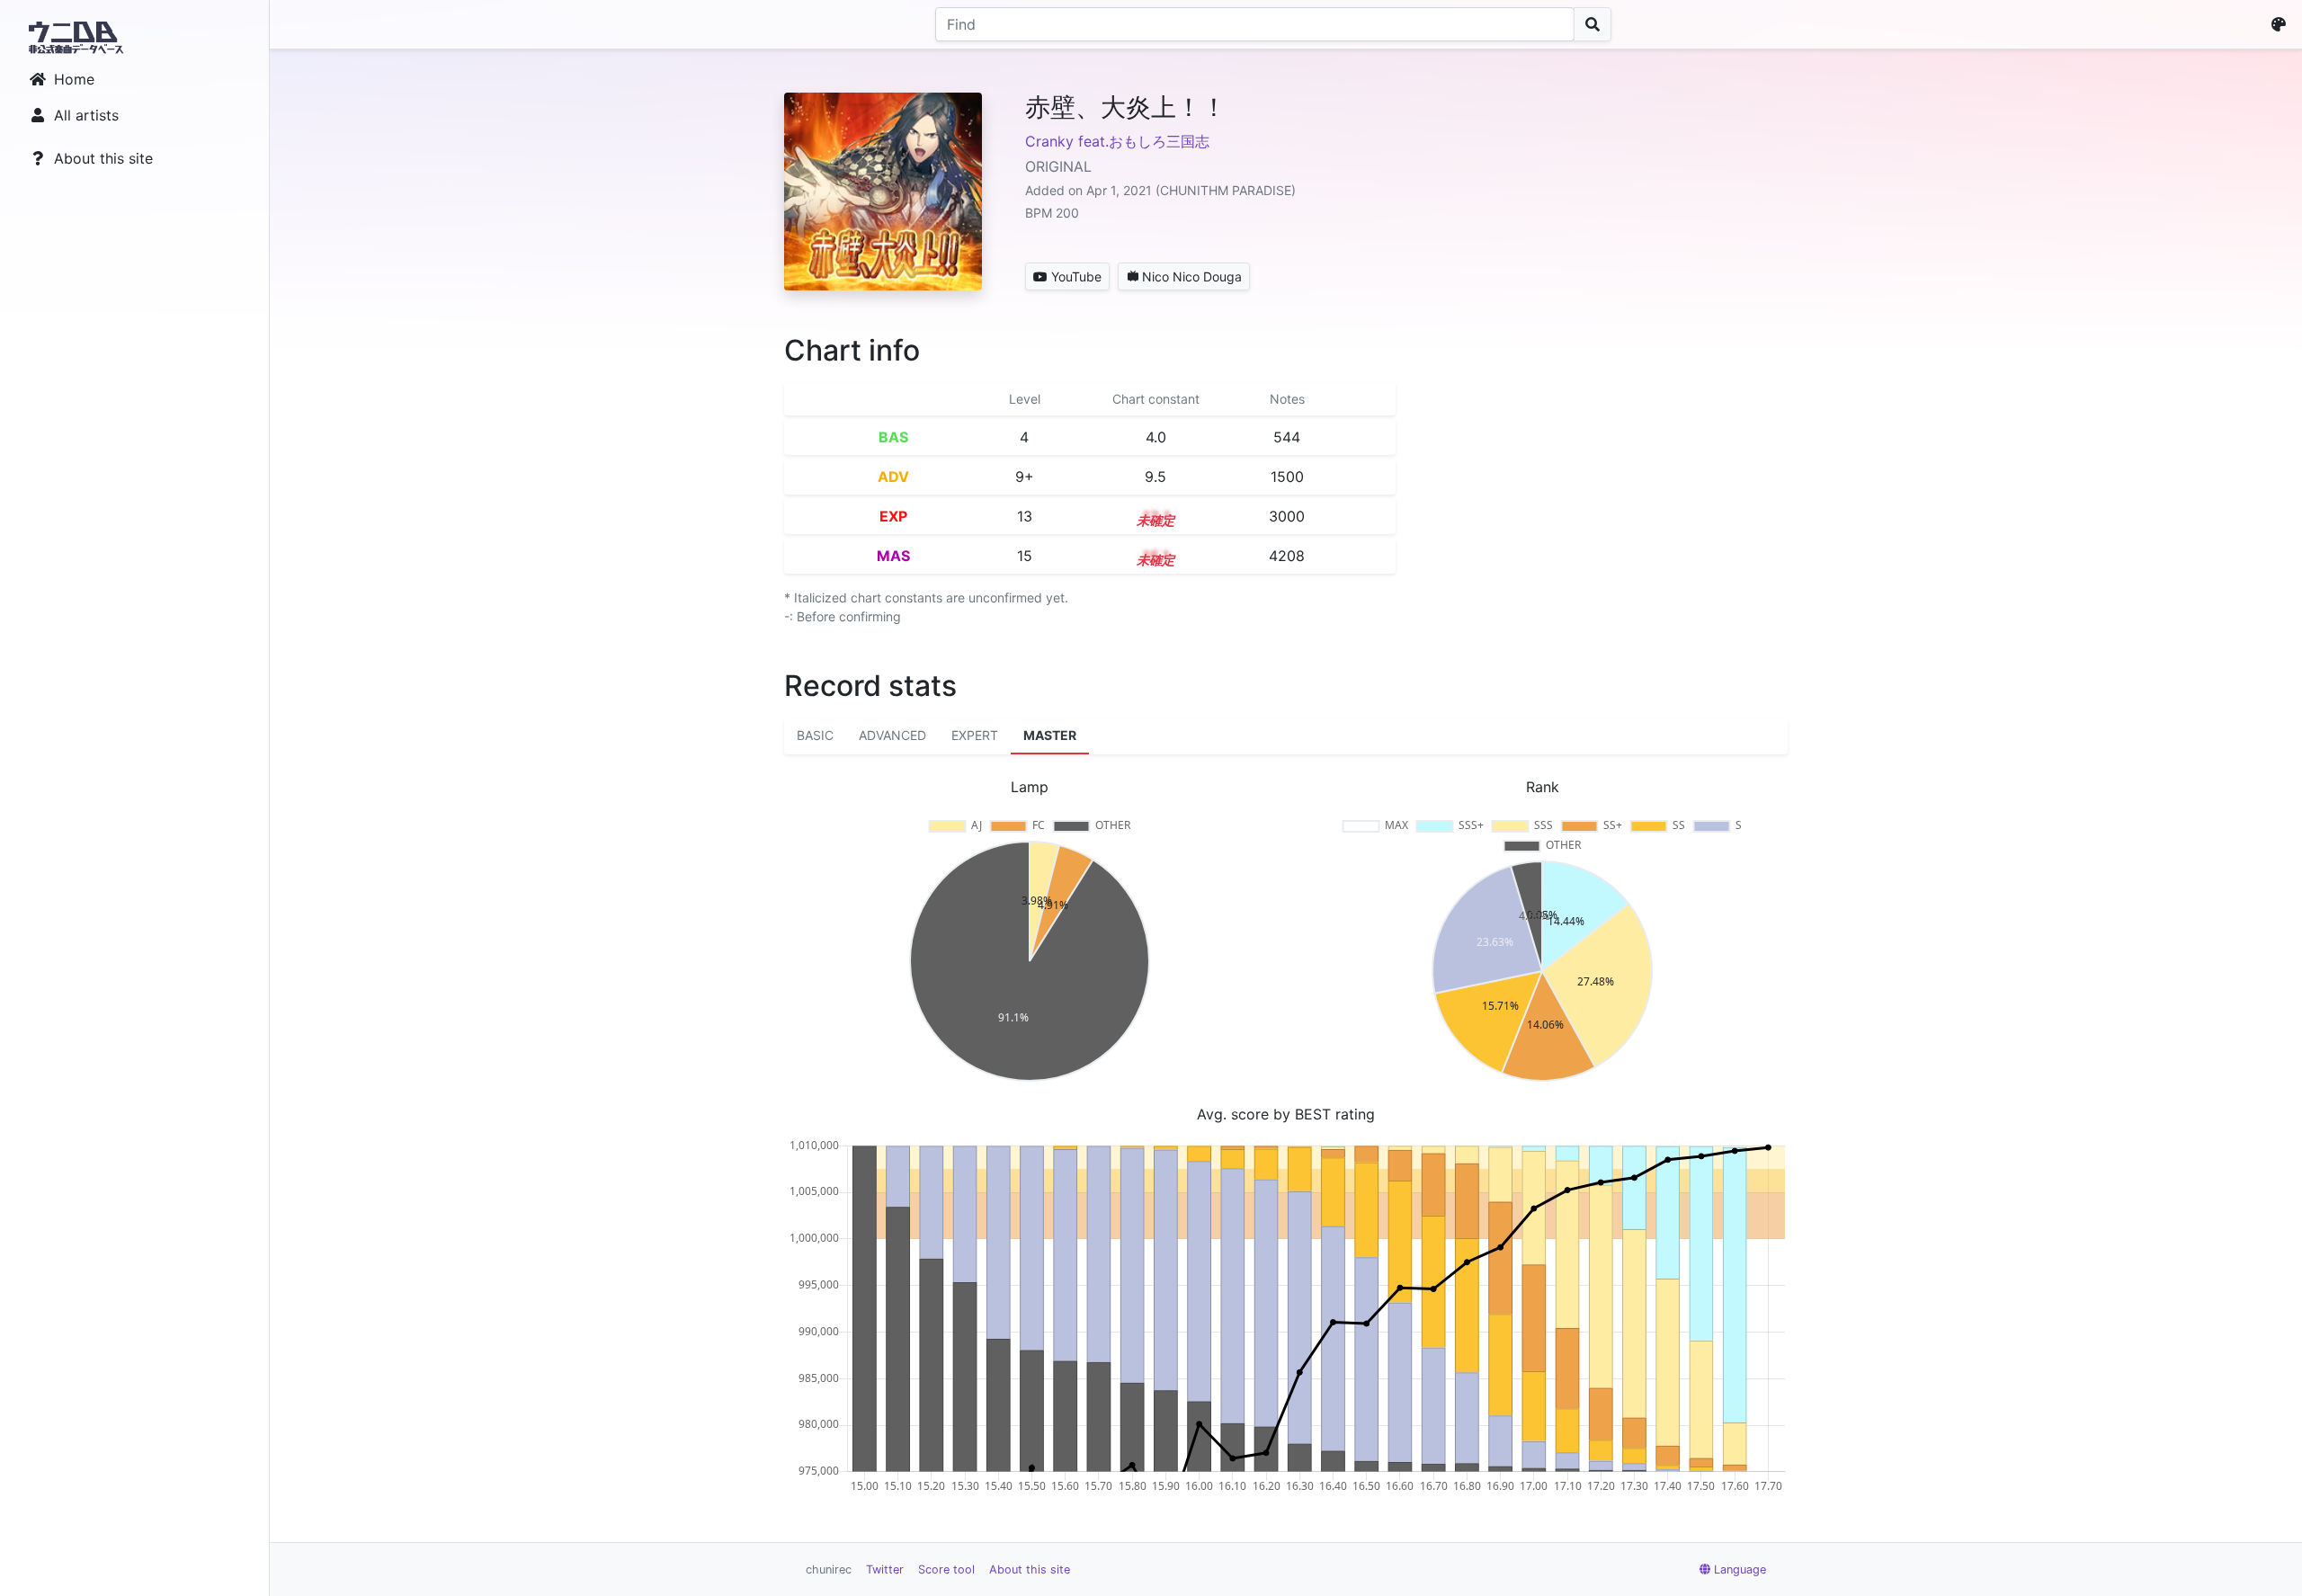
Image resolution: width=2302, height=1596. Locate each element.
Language (1740, 1569)
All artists (86, 115)
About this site (103, 158)
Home (74, 79)
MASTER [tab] (1050, 735)
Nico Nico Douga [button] (1192, 276)
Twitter (885, 1569)
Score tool (946, 1569)
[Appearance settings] (2282, 24)
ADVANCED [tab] (892, 735)
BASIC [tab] (815, 735)
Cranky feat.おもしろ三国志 (1117, 141)
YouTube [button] (1076, 276)
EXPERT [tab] (975, 735)
